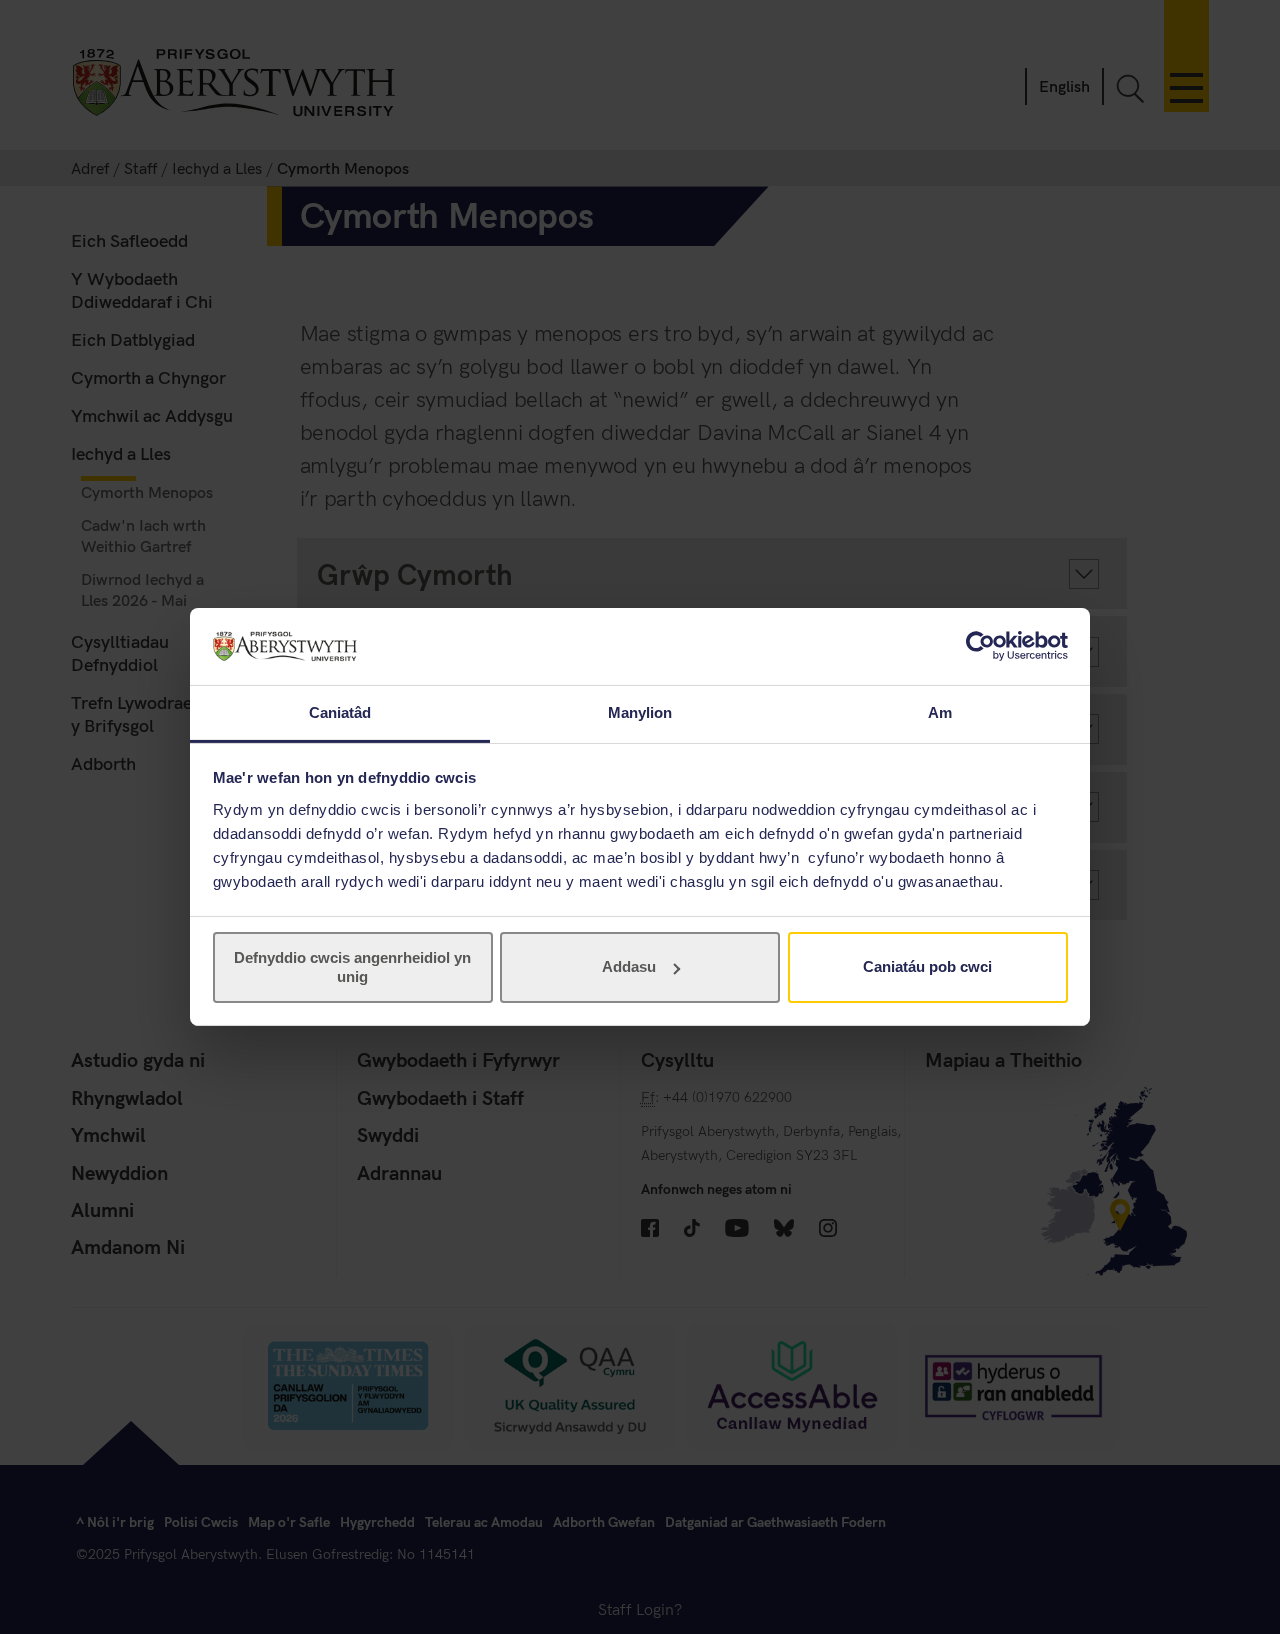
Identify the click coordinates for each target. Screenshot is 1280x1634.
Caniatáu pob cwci (927, 966)
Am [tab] (940, 712)
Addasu (629, 966)
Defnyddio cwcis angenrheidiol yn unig (352, 966)
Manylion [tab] (640, 712)
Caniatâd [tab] (340, 712)
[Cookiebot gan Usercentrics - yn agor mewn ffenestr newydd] (980, 646)
